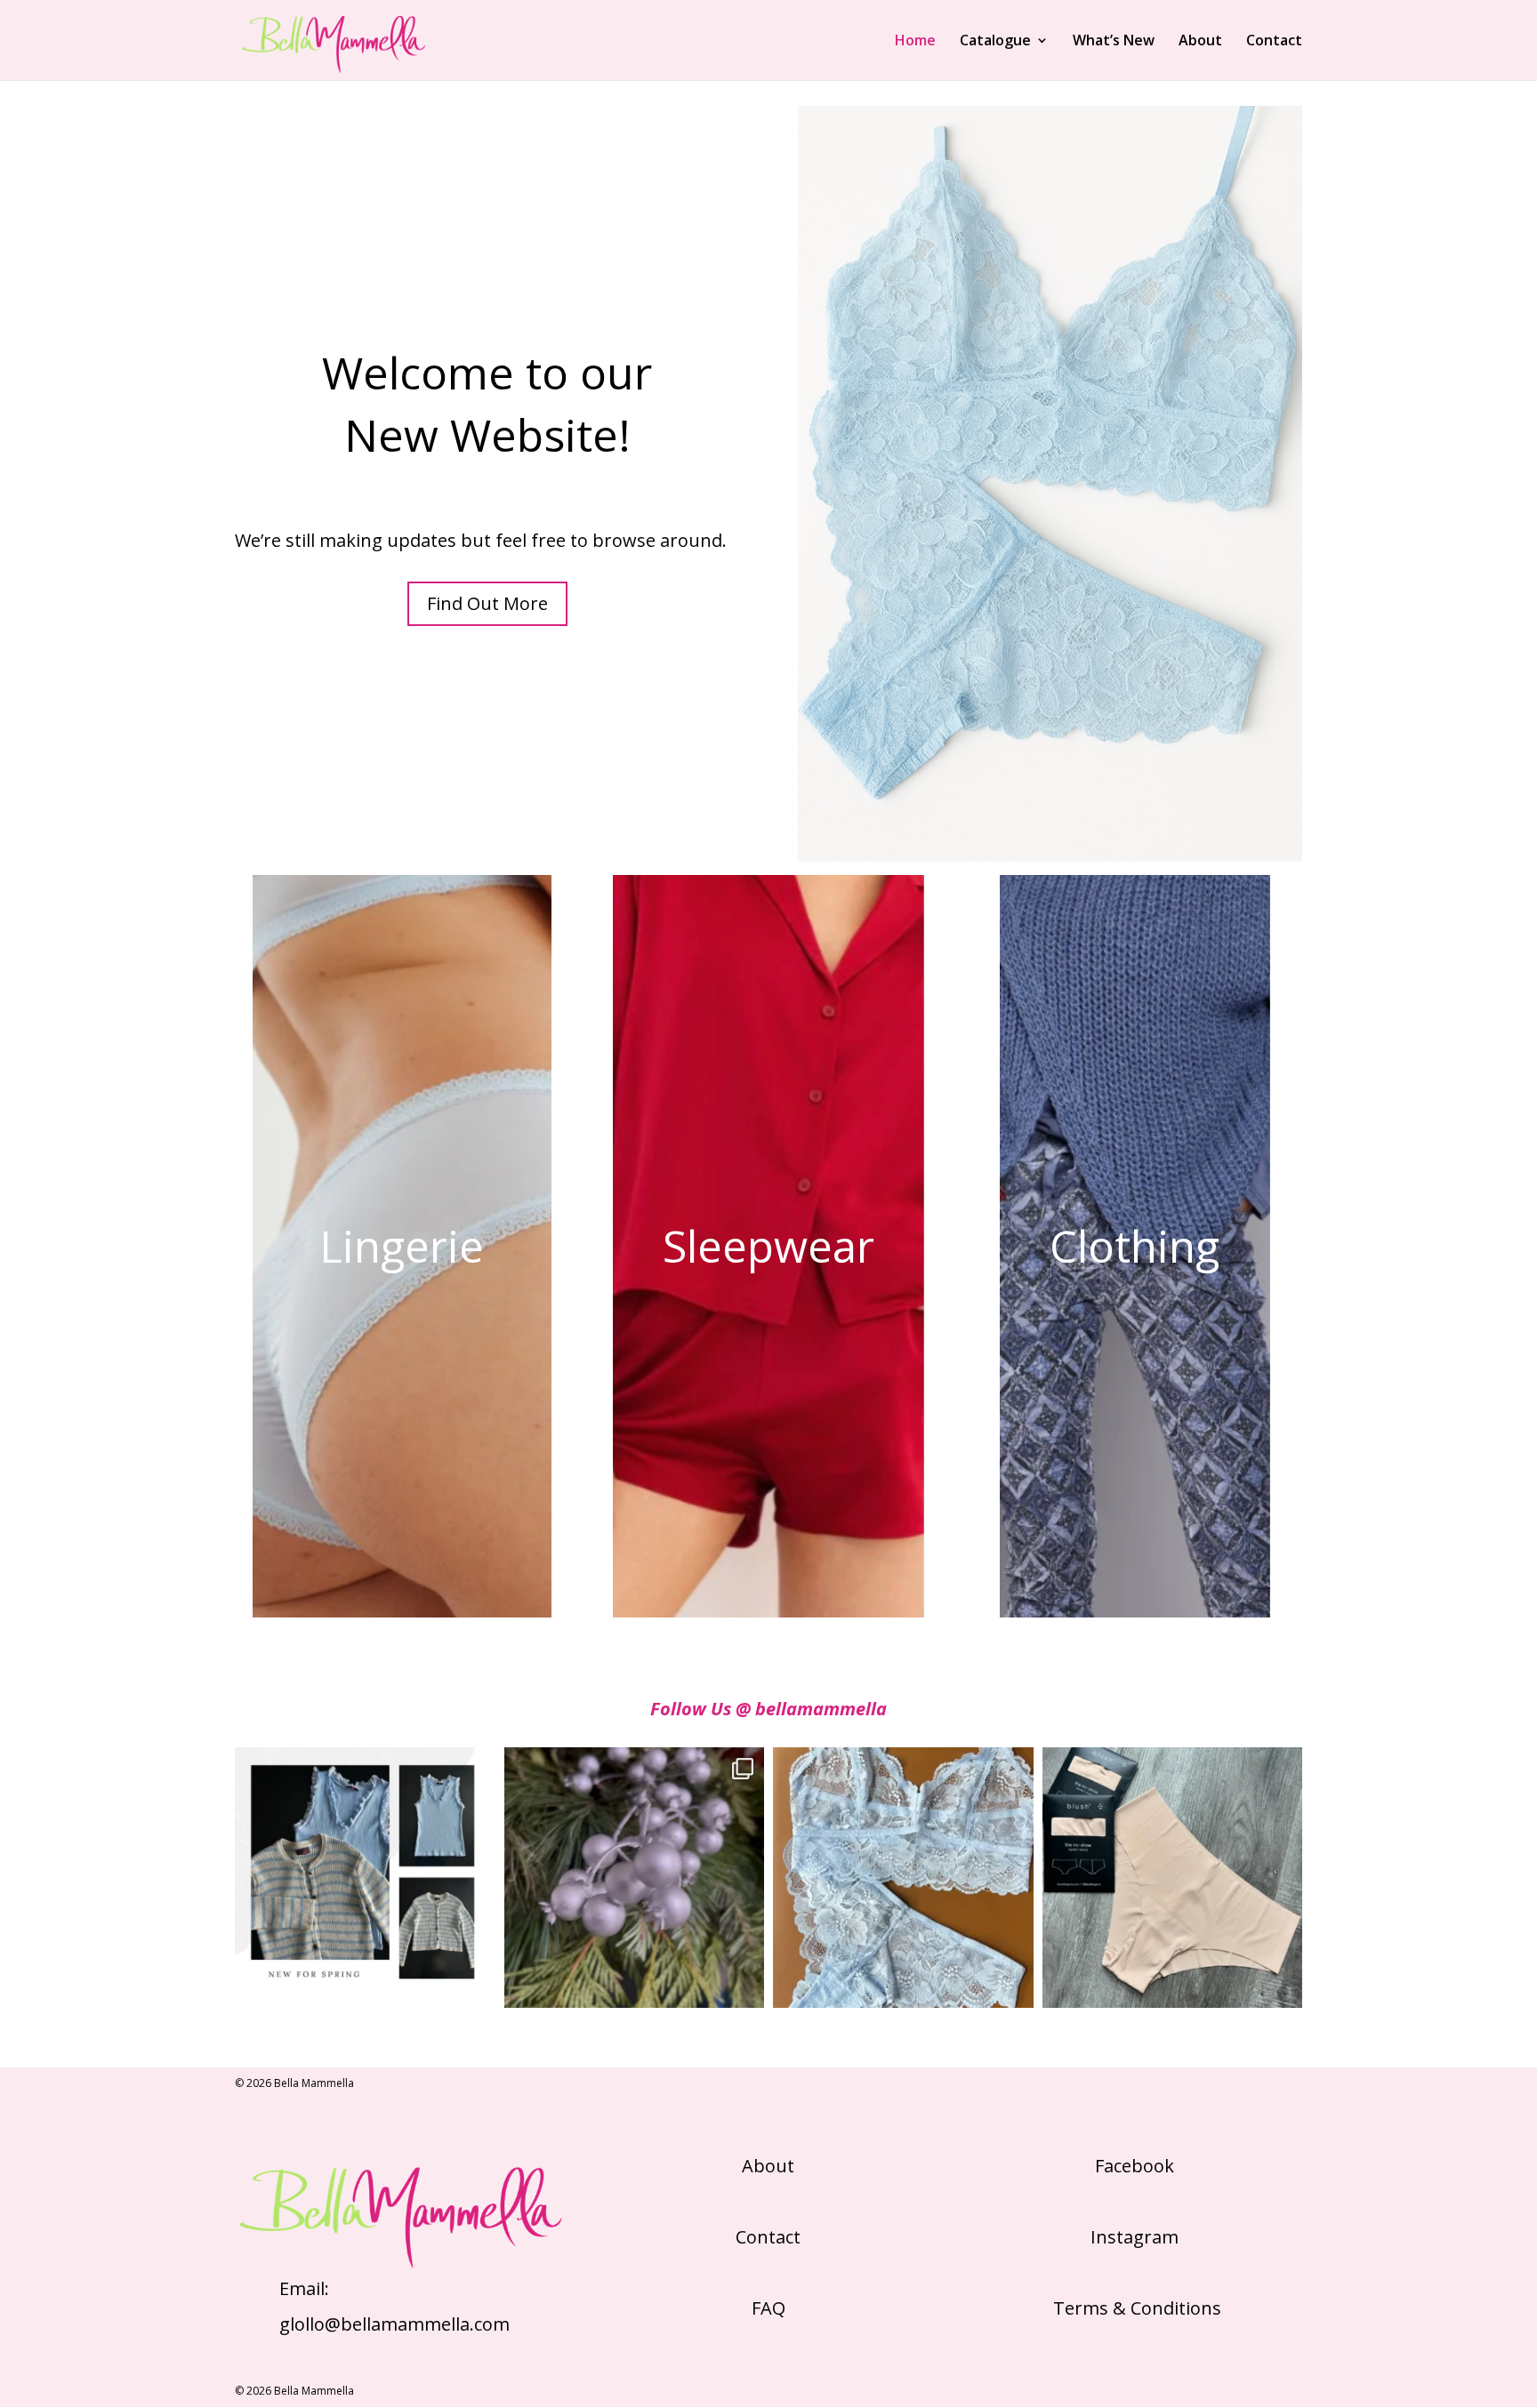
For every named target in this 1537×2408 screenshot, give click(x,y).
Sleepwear (768, 1246)
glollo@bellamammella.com (394, 2324)
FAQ (768, 2308)
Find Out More (487, 603)
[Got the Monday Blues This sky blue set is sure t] (903, 1878)
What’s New (1114, 42)
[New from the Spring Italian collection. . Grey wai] (365, 1878)
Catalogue (995, 42)
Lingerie (402, 1246)
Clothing (1135, 1246)
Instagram (1135, 2237)
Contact (1274, 42)
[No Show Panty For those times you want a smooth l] (1173, 1878)
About (1200, 42)
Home (915, 42)
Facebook (1135, 2166)
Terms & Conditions (1135, 2308)
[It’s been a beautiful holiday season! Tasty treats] (635, 1878)
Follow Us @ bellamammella (768, 1709)
